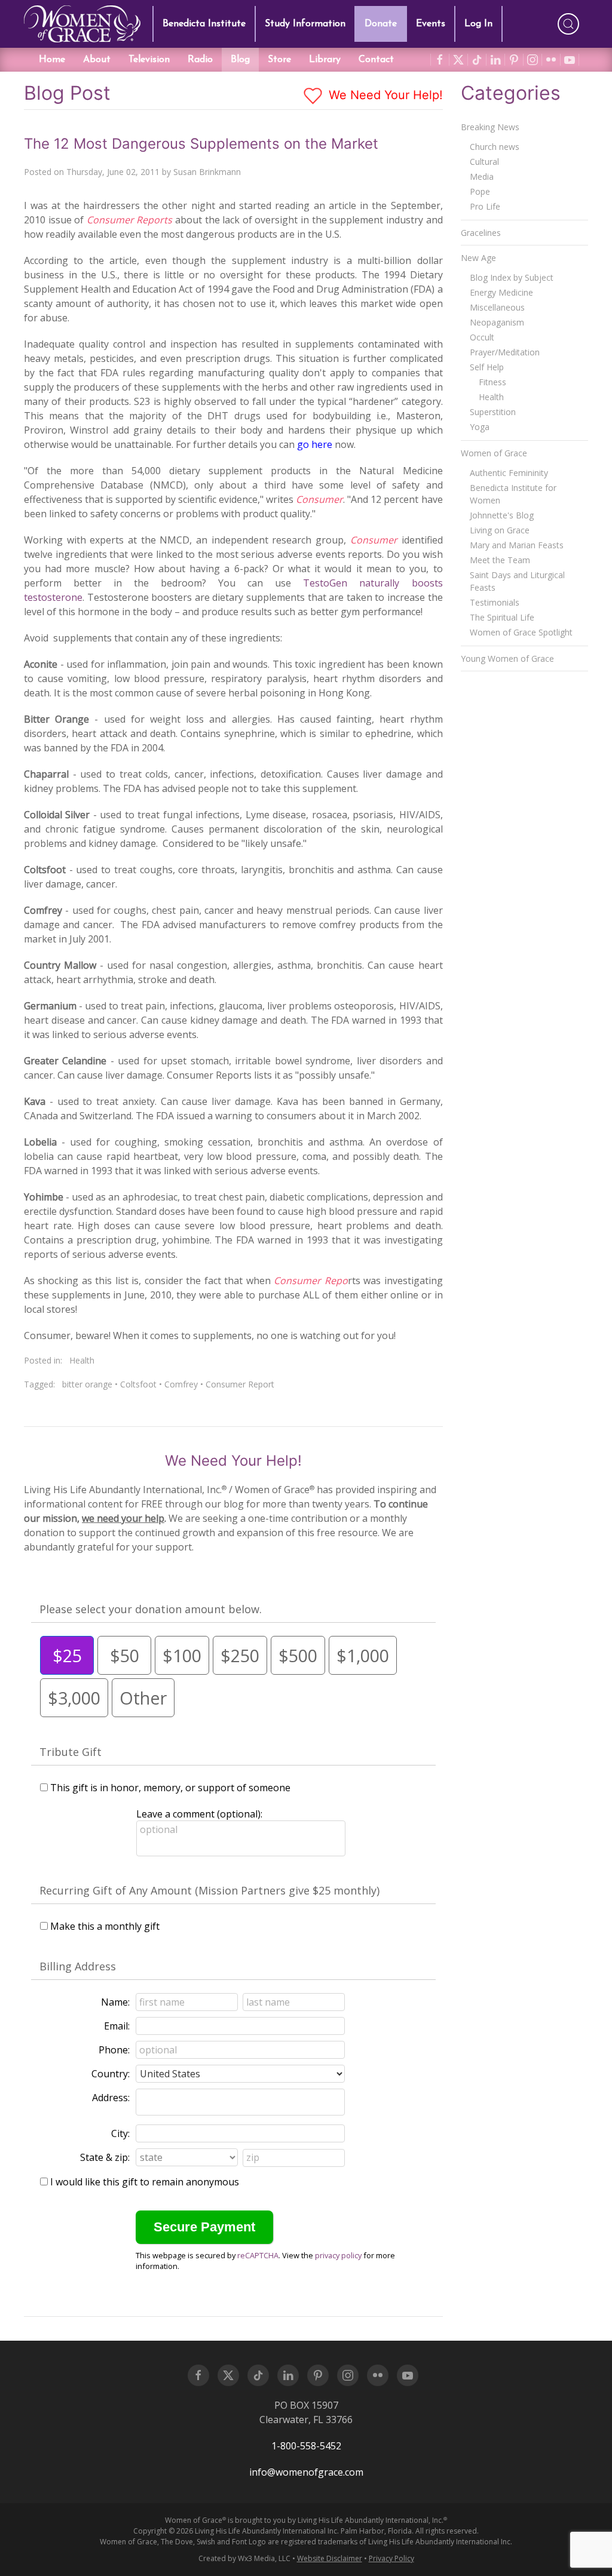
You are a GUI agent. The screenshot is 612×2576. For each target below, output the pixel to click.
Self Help (487, 367)
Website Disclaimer (330, 2558)
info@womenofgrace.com (306, 2472)
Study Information (305, 24)
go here (315, 444)
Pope (480, 191)
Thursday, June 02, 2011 (113, 172)
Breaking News (490, 127)
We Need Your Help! (384, 95)
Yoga (480, 427)
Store (279, 60)
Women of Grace (494, 453)
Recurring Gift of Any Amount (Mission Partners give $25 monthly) (209, 1890)
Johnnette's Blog (502, 515)
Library (325, 60)
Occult (482, 337)
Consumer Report (240, 1384)
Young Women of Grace (507, 658)
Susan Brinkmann (207, 172)
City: (120, 2133)
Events (431, 24)
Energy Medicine (501, 292)
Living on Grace (500, 530)
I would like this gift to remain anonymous (145, 2182)
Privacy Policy (391, 2558)
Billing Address (78, 1966)
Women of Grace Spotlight (521, 632)
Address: (111, 2098)
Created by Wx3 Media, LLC (244, 2558)
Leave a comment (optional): (199, 1814)
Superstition (493, 412)
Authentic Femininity (509, 473)
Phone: (114, 2050)
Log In (478, 24)
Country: (111, 2074)
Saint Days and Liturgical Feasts (517, 581)
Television (149, 60)
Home (52, 60)
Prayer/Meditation (505, 352)
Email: (117, 2026)
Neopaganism (497, 322)
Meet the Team (500, 560)
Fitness (492, 382)
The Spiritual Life (502, 617)
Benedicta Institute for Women (513, 494)
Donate (381, 24)
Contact (376, 60)
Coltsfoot (138, 1384)
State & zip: (105, 2157)
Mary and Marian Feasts (517, 545)
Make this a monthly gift (105, 1926)
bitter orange (87, 1384)
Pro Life (485, 206)
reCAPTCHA (258, 2255)
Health (82, 1360)
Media (482, 176)
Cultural (484, 162)
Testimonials (495, 602)
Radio (200, 60)
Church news (495, 147)
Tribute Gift (71, 1752)
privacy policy (338, 2255)
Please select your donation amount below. (151, 1609)
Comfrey (181, 1384)
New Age (478, 258)
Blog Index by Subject (512, 277)
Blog (240, 60)
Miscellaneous (497, 307)
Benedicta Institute (204, 24)
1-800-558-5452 (306, 2446)
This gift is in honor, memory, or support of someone (170, 1788)
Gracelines (481, 233)
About (97, 60)
